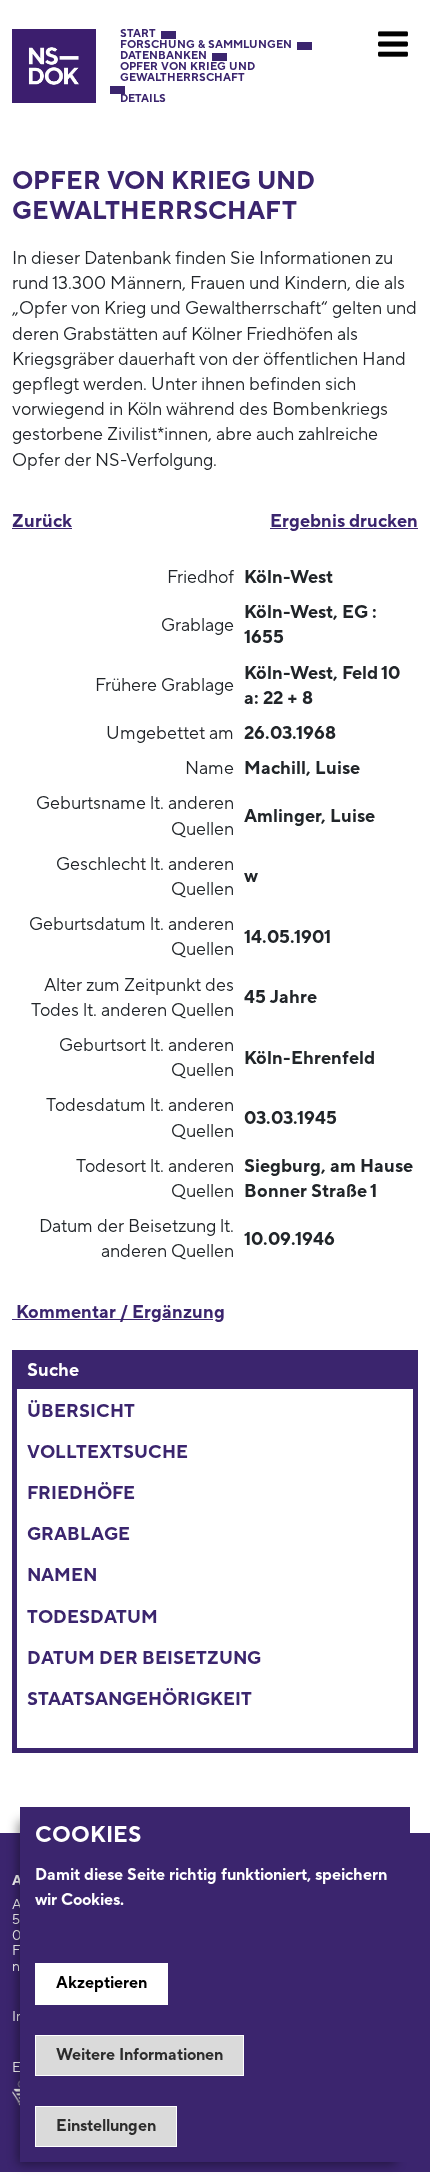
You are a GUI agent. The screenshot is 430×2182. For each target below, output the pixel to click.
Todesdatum (92, 1617)
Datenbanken (163, 56)
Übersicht (81, 1411)
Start (138, 34)
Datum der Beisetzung (144, 1658)
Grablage (78, 1534)
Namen (62, 1575)
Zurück (42, 521)
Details (143, 99)
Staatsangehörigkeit (139, 1699)
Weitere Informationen (139, 2055)
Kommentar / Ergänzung (118, 1312)
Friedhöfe (81, 1493)
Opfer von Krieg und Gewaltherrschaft (187, 73)
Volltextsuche (107, 1452)
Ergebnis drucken (344, 521)
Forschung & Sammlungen (206, 45)
